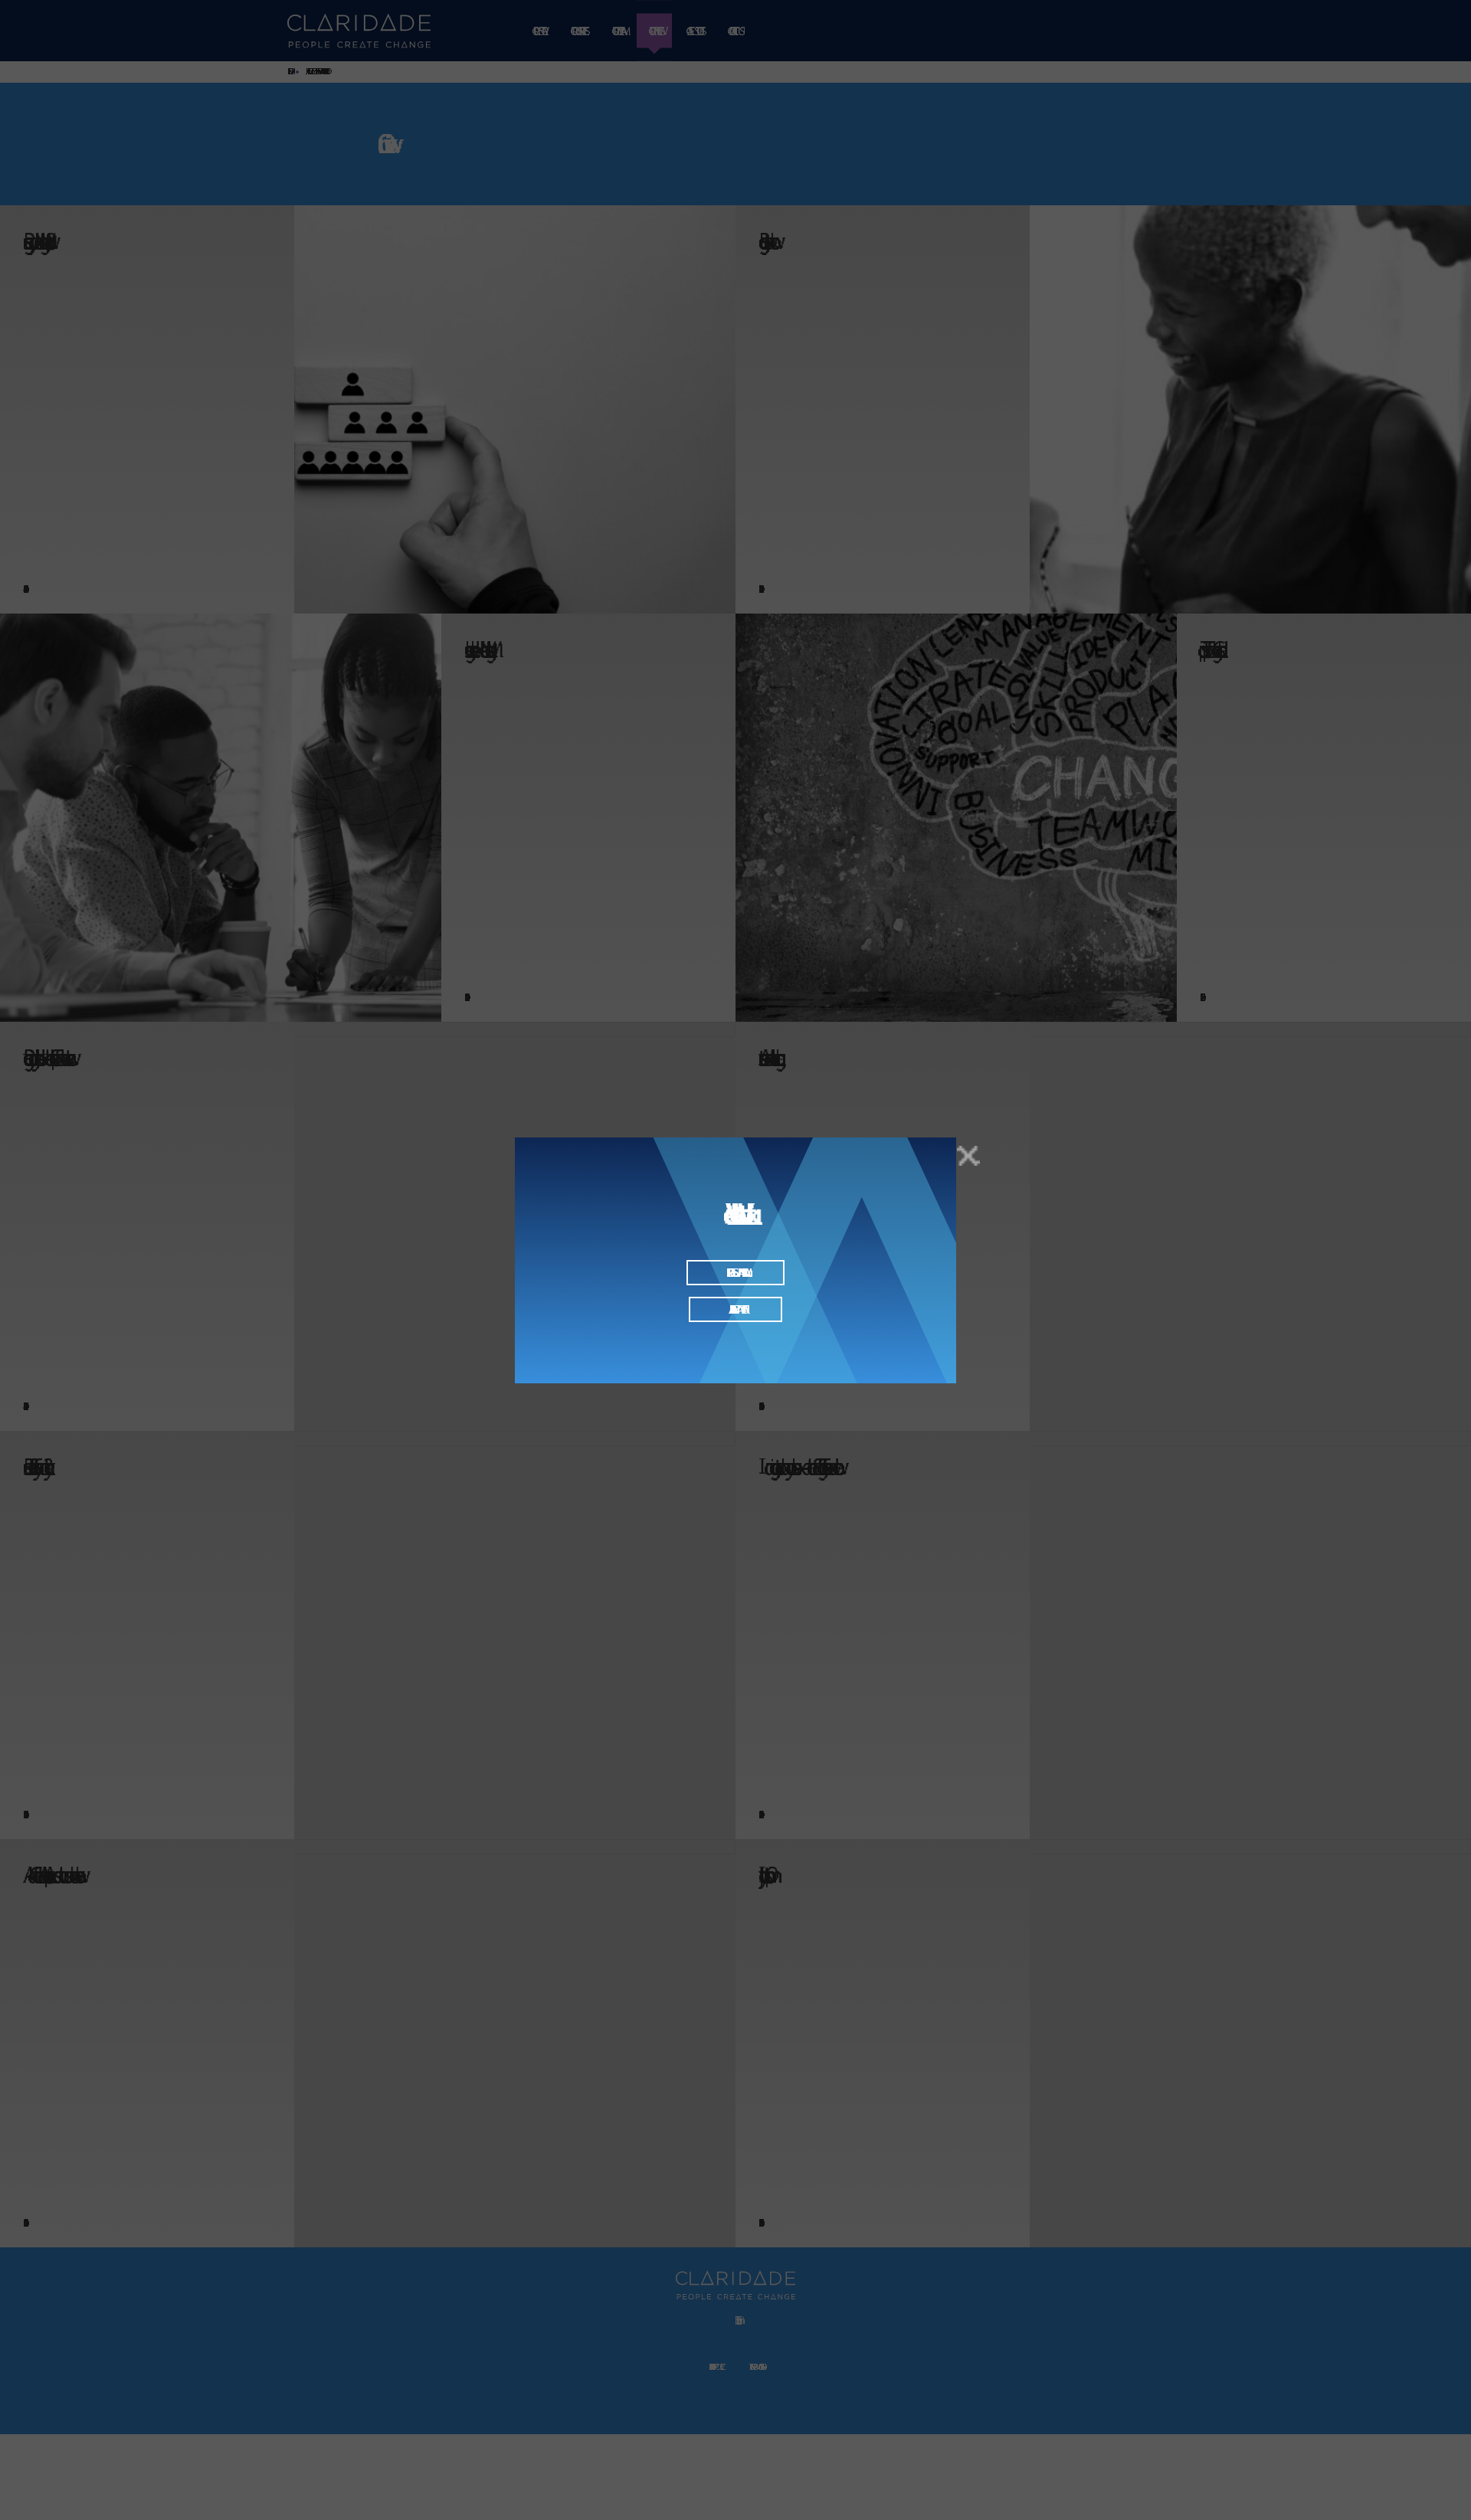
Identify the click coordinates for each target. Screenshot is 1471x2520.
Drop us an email (736, 1273)
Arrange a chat (735, 1309)
